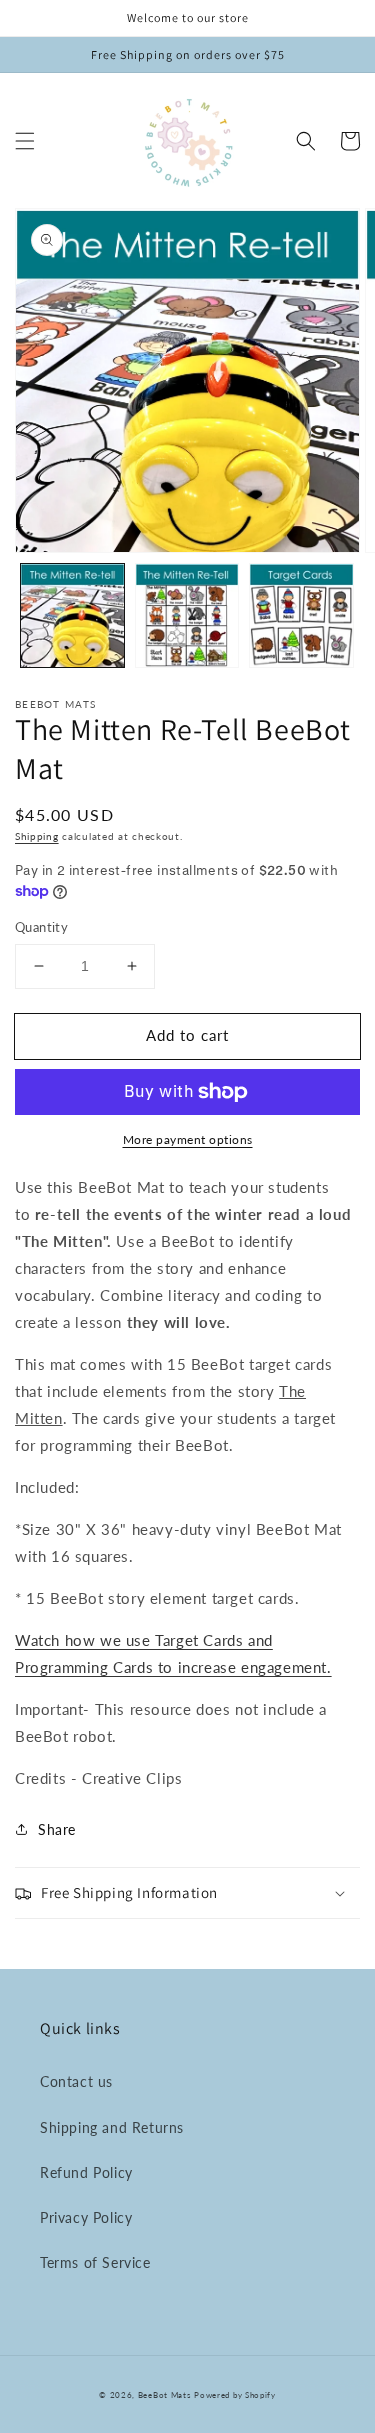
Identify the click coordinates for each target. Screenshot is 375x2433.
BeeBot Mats (164, 2395)
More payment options (188, 1139)
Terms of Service (95, 2262)
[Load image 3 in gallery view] (301, 615)
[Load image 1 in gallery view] (72, 615)
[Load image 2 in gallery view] (187, 615)
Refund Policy (86, 2172)
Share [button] (57, 1829)
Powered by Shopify (235, 2395)
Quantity (41, 927)
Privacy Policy (86, 2217)
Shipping (37, 836)
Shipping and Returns (112, 2127)
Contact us (76, 2081)
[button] (25, 141)
